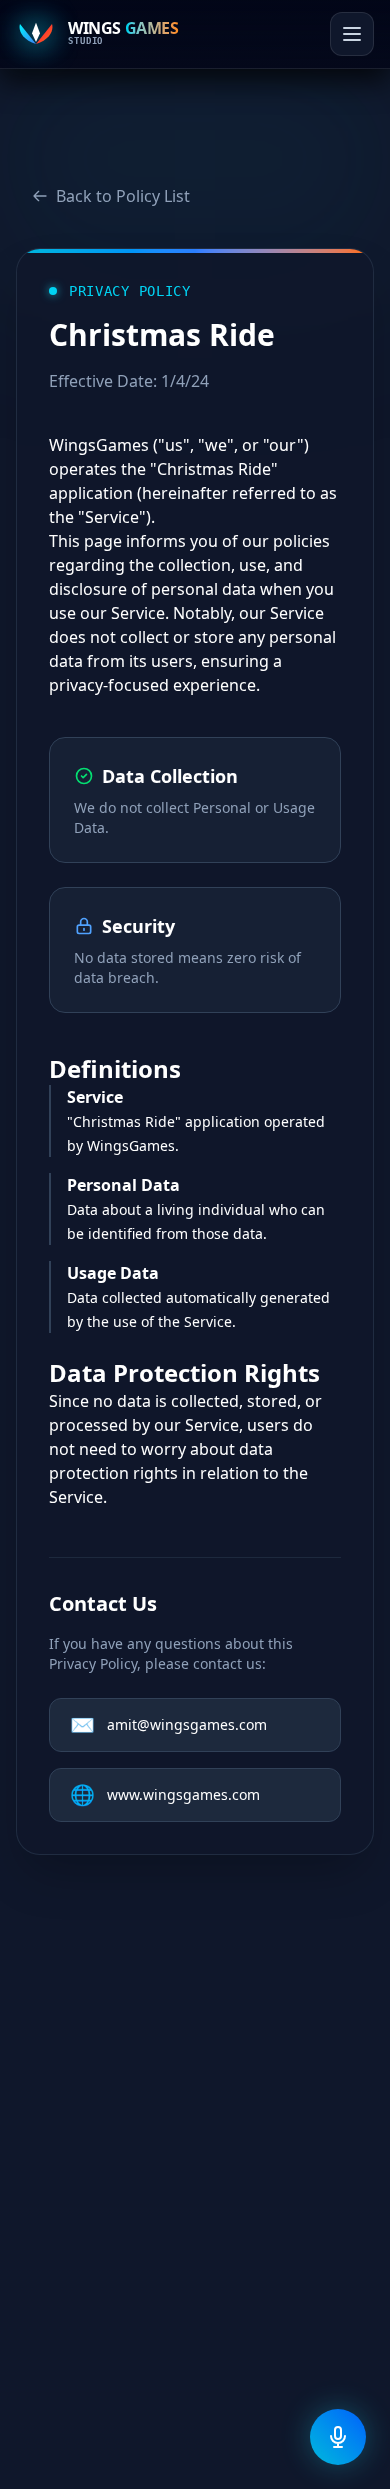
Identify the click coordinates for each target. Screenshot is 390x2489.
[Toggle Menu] (352, 42)
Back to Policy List (123, 196)
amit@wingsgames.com (168, 1724)
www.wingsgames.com (165, 1794)
